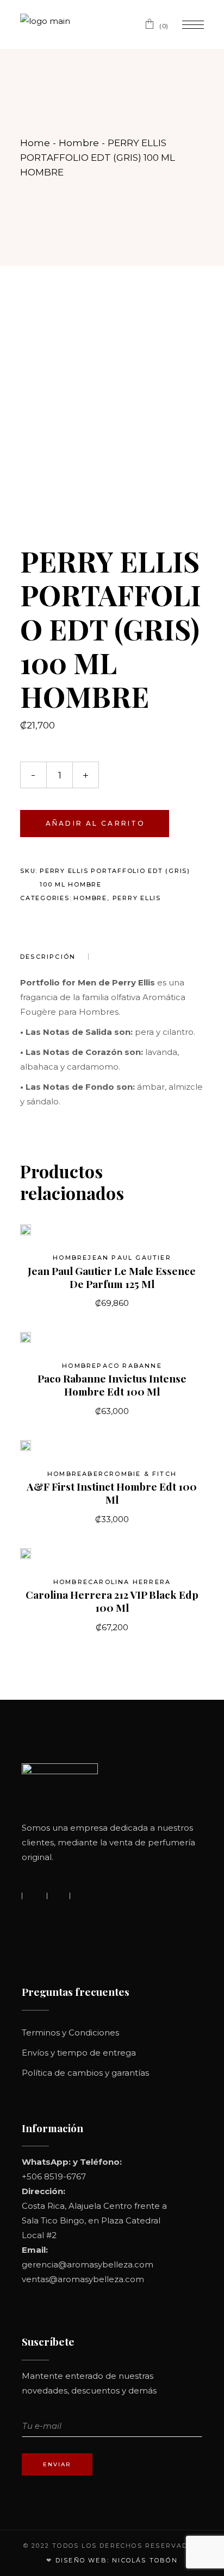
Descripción (48, 957)
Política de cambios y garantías (85, 2073)
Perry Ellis (137, 898)
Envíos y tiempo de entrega (79, 2053)
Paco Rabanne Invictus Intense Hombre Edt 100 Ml (112, 1385)
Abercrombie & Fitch (129, 1474)
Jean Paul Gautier (129, 1258)
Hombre (90, 898)
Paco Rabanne (129, 1366)
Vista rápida (43, 1235)
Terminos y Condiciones (70, 2032)
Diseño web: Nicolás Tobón (117, 2560)
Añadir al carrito (95, 823)
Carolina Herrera (129, 1582)
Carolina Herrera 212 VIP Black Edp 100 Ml (112, 1601)
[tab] (54, 957)
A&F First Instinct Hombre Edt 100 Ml (112, 1493)
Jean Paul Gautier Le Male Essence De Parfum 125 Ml (112, 1277)
